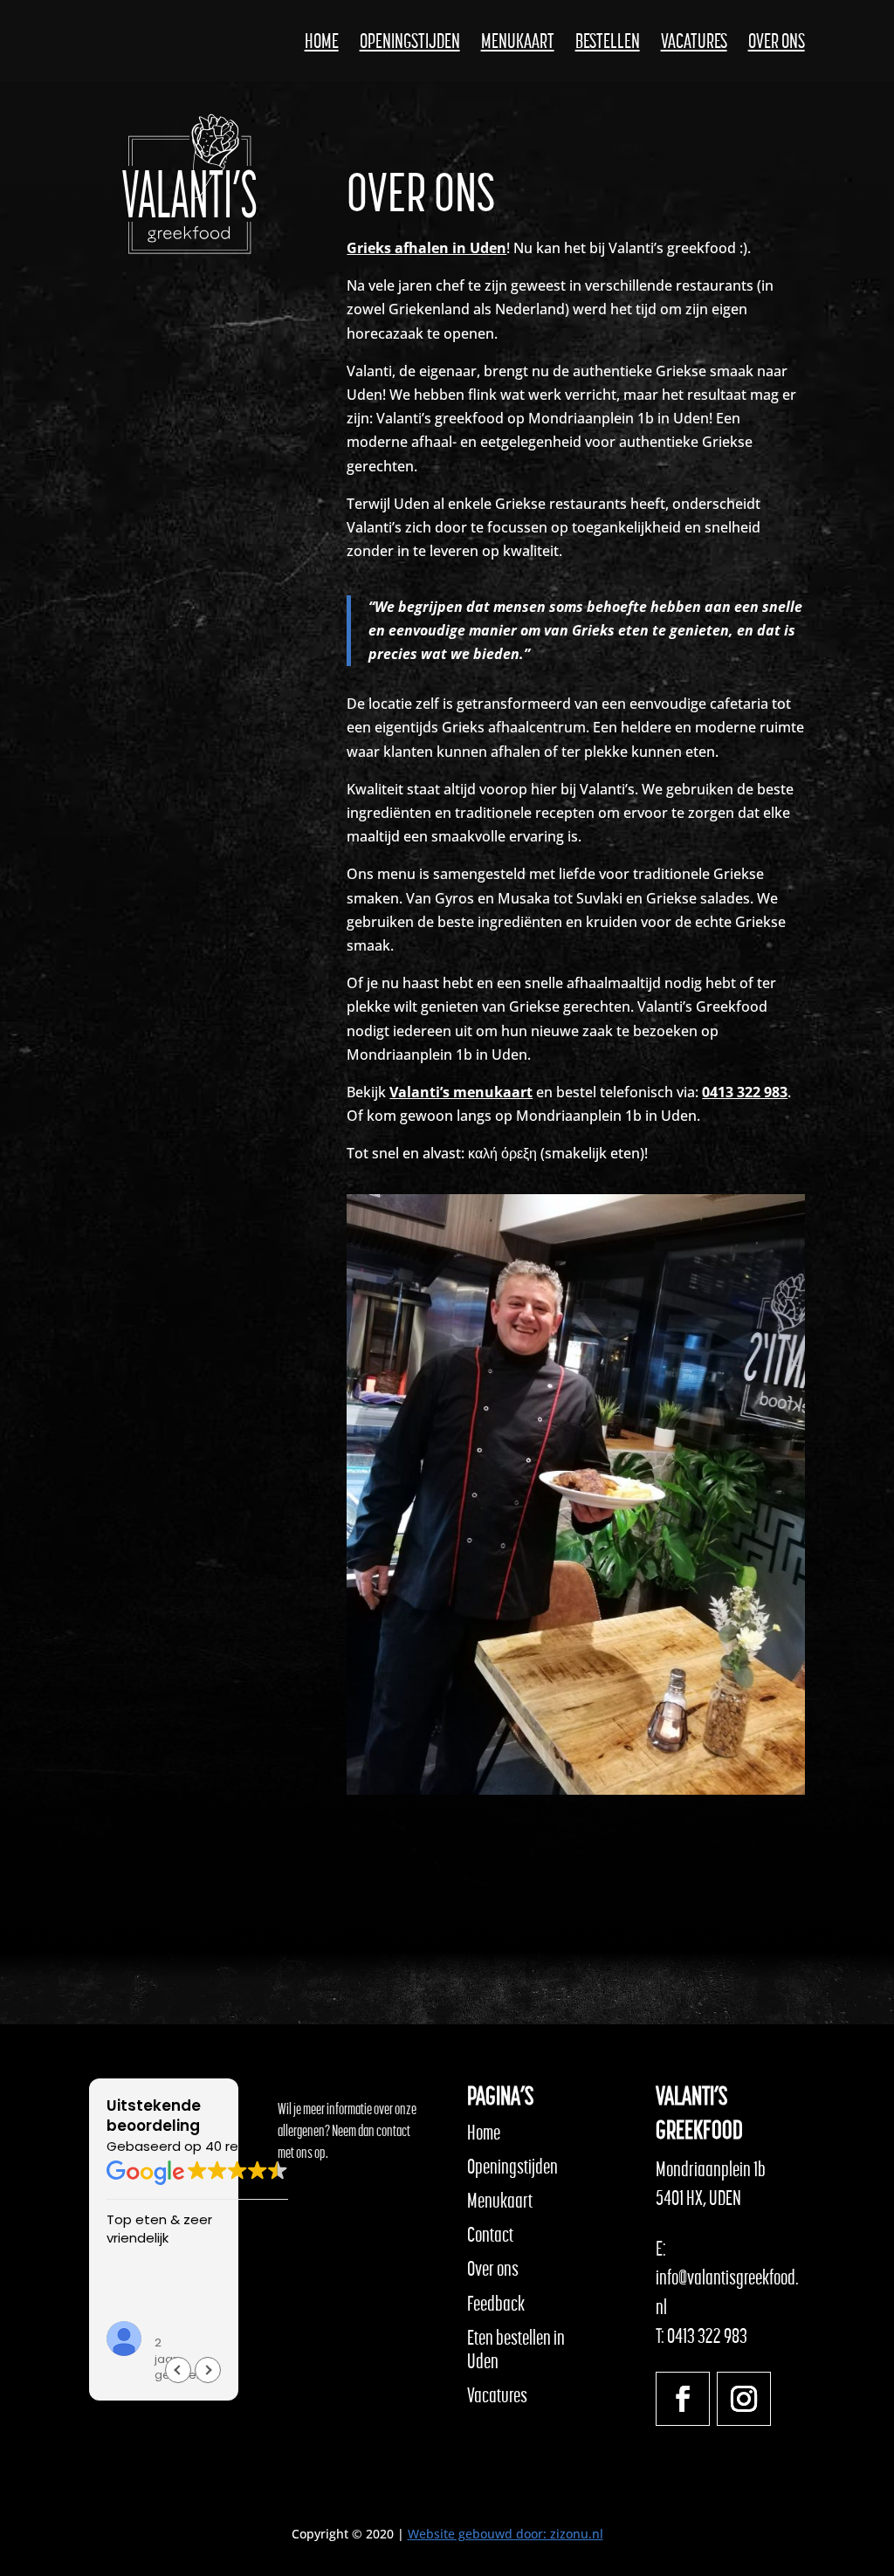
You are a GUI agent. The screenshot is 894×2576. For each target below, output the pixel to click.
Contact (490, 2235)
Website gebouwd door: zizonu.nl (505, 2534)
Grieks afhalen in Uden (426, 248)
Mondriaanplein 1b (711, 2169)
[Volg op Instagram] (744, 2399)
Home (322, 44)
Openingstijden (410, 44)
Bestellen (608, 44)
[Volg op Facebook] (683, 2399)
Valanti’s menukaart (461, 1092)
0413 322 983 (745, 1092)
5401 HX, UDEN (698, 2198)
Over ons (777, 44)
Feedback (496, 2304)
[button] (208, 2370)
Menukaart (518, 44)
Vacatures (694, 44)
